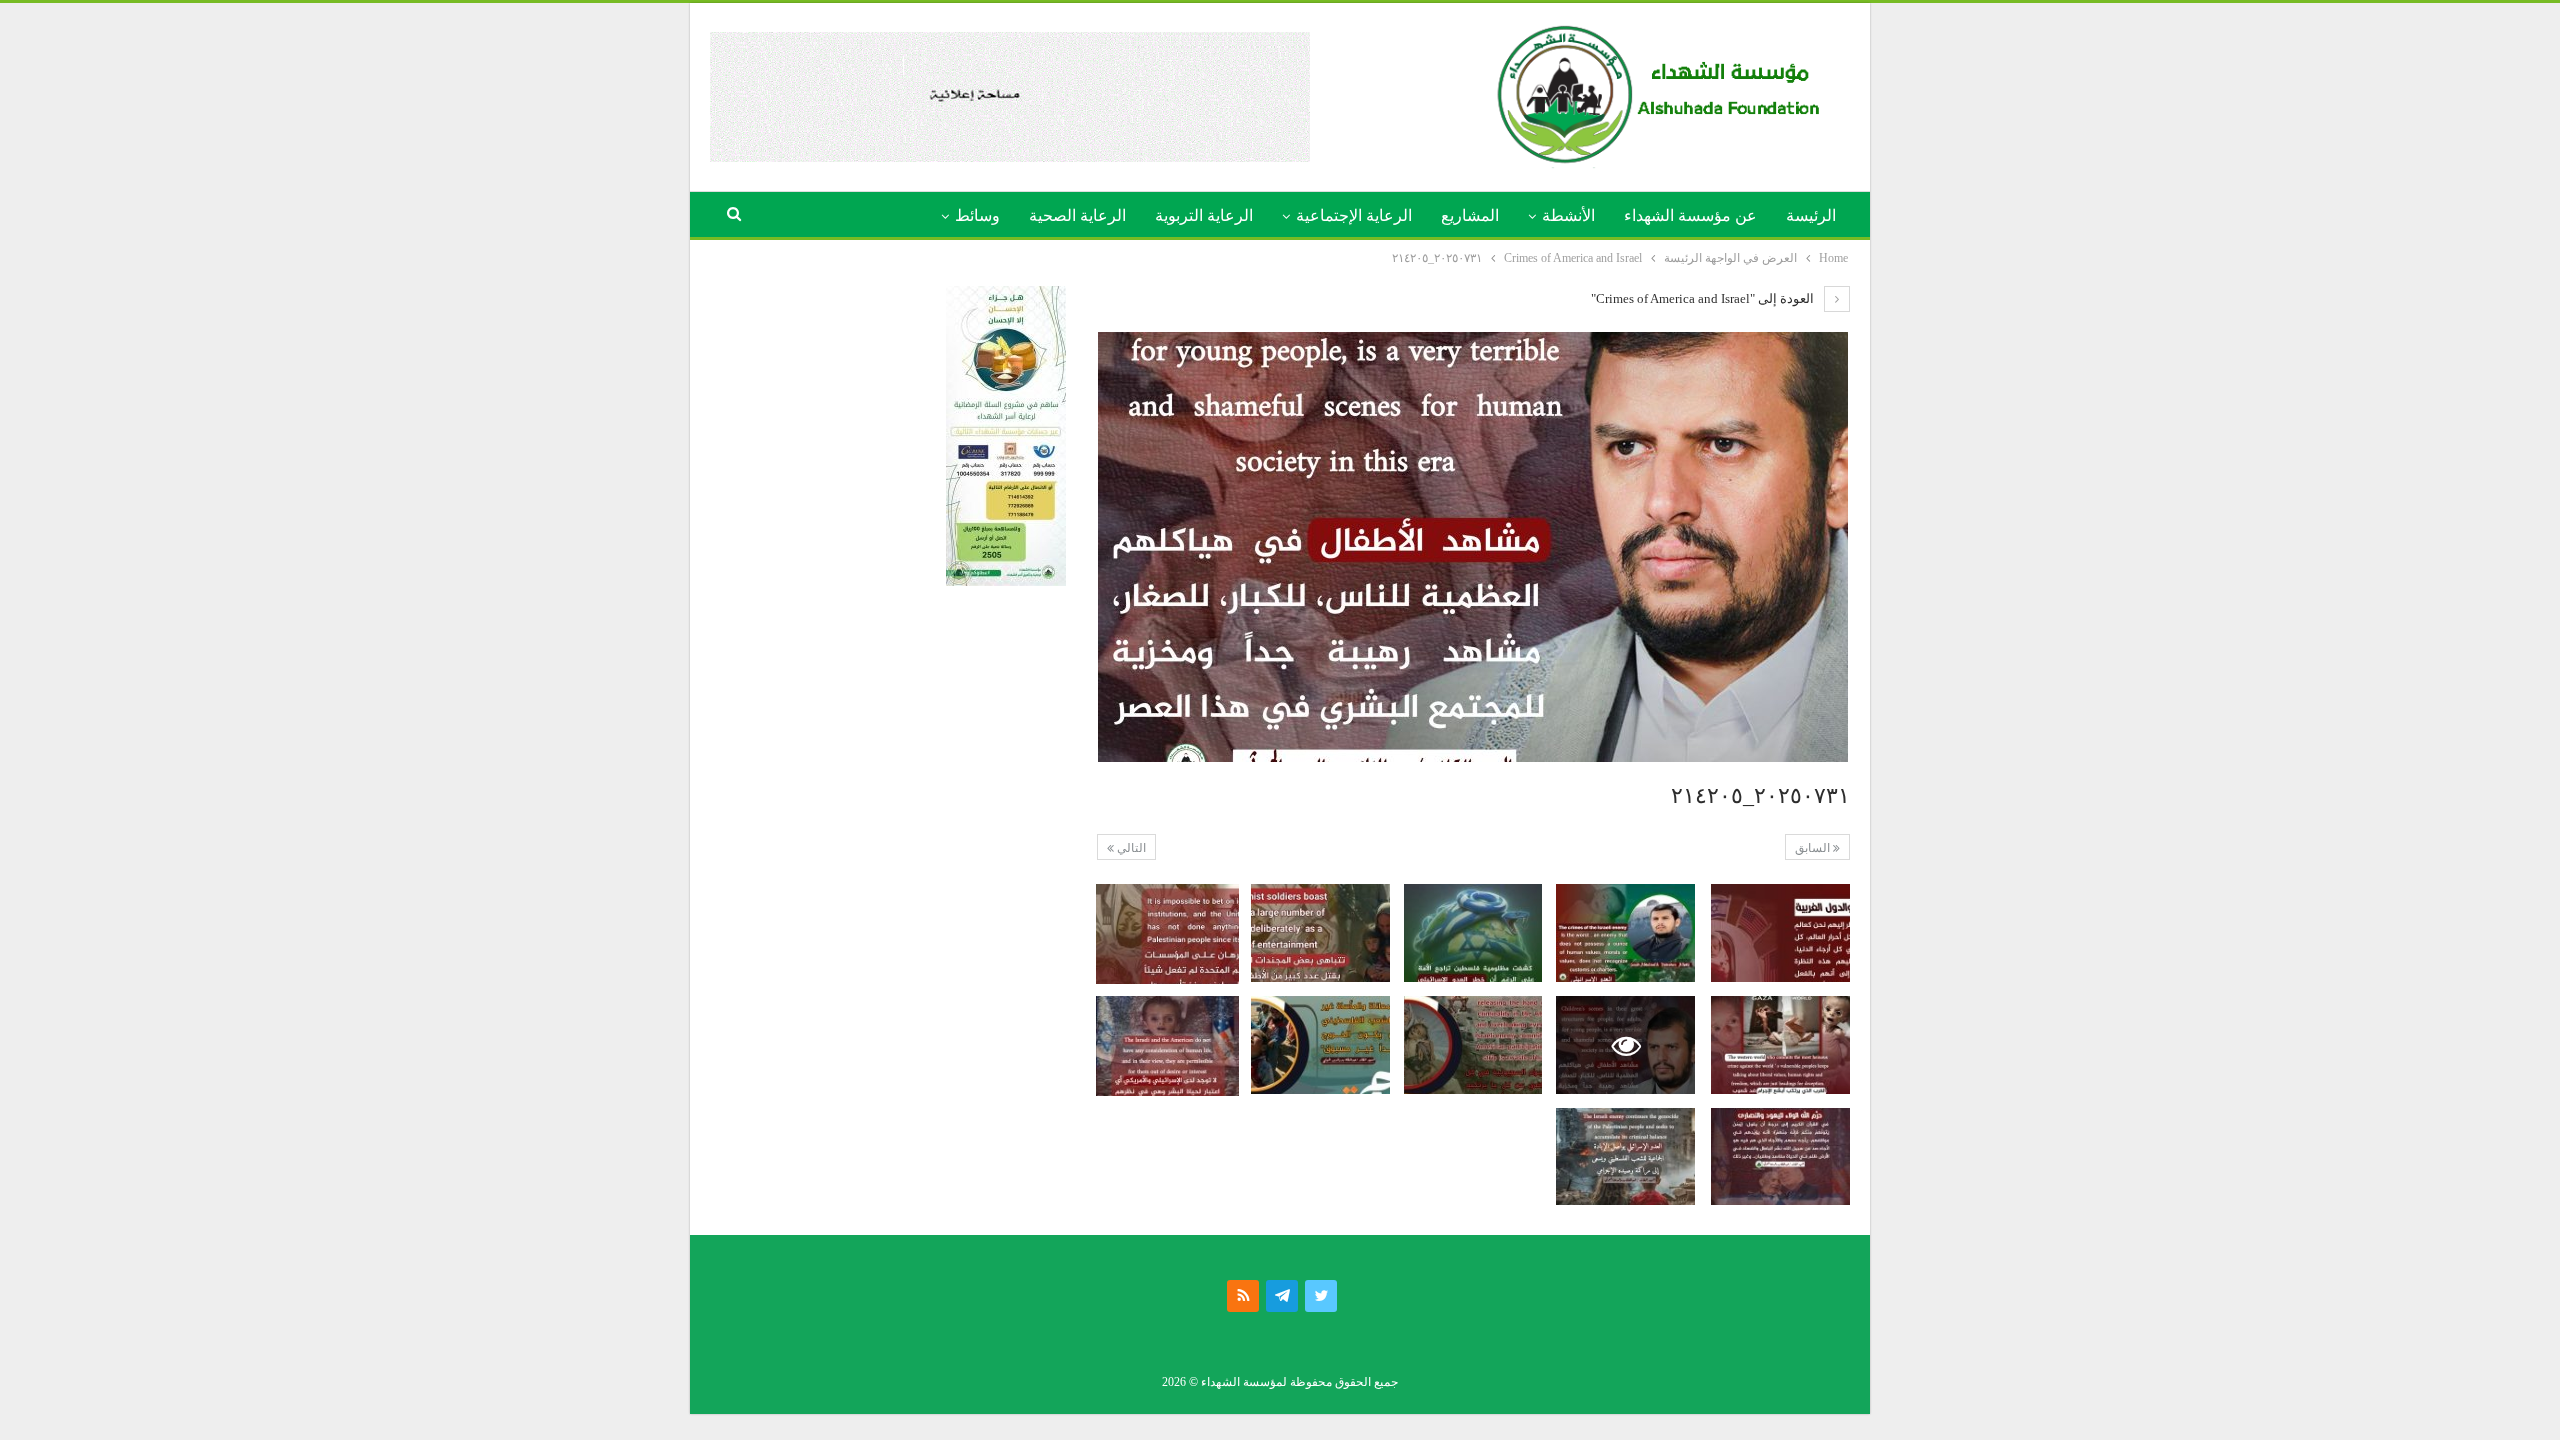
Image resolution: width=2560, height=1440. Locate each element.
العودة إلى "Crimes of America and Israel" (1704, 298)
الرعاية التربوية (1204, 215)
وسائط (977, 215)
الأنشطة (1568, 215)
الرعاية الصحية (1077, 215)
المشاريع (1470, 215)
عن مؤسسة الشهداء (1690, 215)
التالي (1130, 848)
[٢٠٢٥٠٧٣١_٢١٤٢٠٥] (1780, 932)
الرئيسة (1811, 215)
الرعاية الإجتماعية (1354, 215)
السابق (1814, 848)
